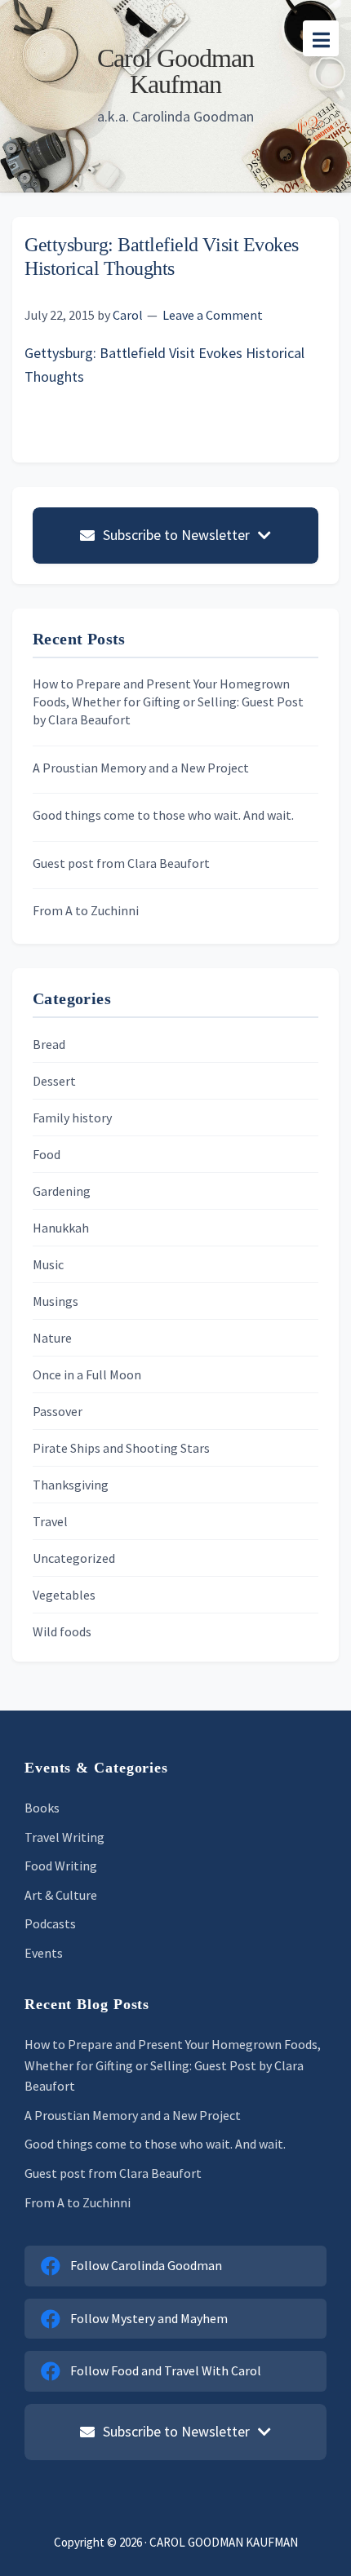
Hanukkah (61, 1228)
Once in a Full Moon (87, 1374)
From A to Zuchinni (86, 910)
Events (44, 1953)
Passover (58, 1411)
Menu (321, 38)
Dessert (54, 1081)
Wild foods (62, 1631)
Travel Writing (64, 1837)
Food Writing (61, 1866)
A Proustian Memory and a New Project (141, 768)
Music (48, 1264)
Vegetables (64, 1595)
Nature (52, 1338)
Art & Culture (61, 1895)
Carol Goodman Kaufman (176, 71)
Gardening (62, 1191)
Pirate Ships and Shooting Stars (121, 1448)
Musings (56, 1301)
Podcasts (50, 1923)
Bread (49, 1044)
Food (47, 1154)
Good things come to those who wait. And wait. (163, 815)
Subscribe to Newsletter (176, 535)
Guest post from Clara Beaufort (121, 863)
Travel (50, 1521)
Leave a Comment (213, 315)
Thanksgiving (71, 1485)
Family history (72, 1118)
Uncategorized (74, 1558)
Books (42, 1808)
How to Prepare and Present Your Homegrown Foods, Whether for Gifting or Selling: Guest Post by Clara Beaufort (168, 702)
